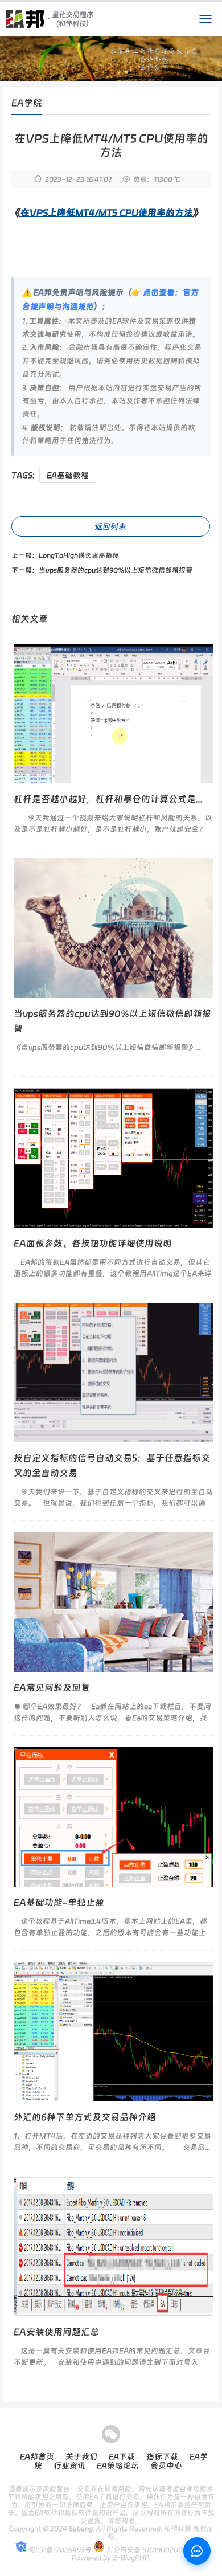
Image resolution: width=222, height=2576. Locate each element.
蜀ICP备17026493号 (59, 2550)
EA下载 (122, 2456)
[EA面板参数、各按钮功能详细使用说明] (113, 1158)
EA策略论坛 (118, 2465)
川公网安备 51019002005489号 (156, 2550)
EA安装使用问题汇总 (56, 2332)
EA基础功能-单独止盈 (59, 1902)
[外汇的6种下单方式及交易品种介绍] (113, 2032)
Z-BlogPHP (131, 2558)
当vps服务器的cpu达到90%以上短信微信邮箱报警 (116, 570)
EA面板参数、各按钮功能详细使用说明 (93, 1243)
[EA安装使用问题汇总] (113, 2246)
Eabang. (82, 2529)
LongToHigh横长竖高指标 (79, 555)
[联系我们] (197, 2551)
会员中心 (166, 2465)
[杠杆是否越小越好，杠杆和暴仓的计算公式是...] (113, 713)
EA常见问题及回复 (52, 1688)
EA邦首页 (37, 2456)
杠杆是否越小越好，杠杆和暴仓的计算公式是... (108, 799)
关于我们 (81, 2456)
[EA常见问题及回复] (113, 1602)
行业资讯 (69, 2465)
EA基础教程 (68, 475)
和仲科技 (178, 2529)
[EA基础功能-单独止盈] (113, 1817)
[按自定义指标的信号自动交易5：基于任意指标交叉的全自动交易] (113, 1373)
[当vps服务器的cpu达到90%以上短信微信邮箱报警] (113, 928)
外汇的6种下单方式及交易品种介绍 (85, 2117)
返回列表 (110, 526)
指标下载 (162, 2456)
